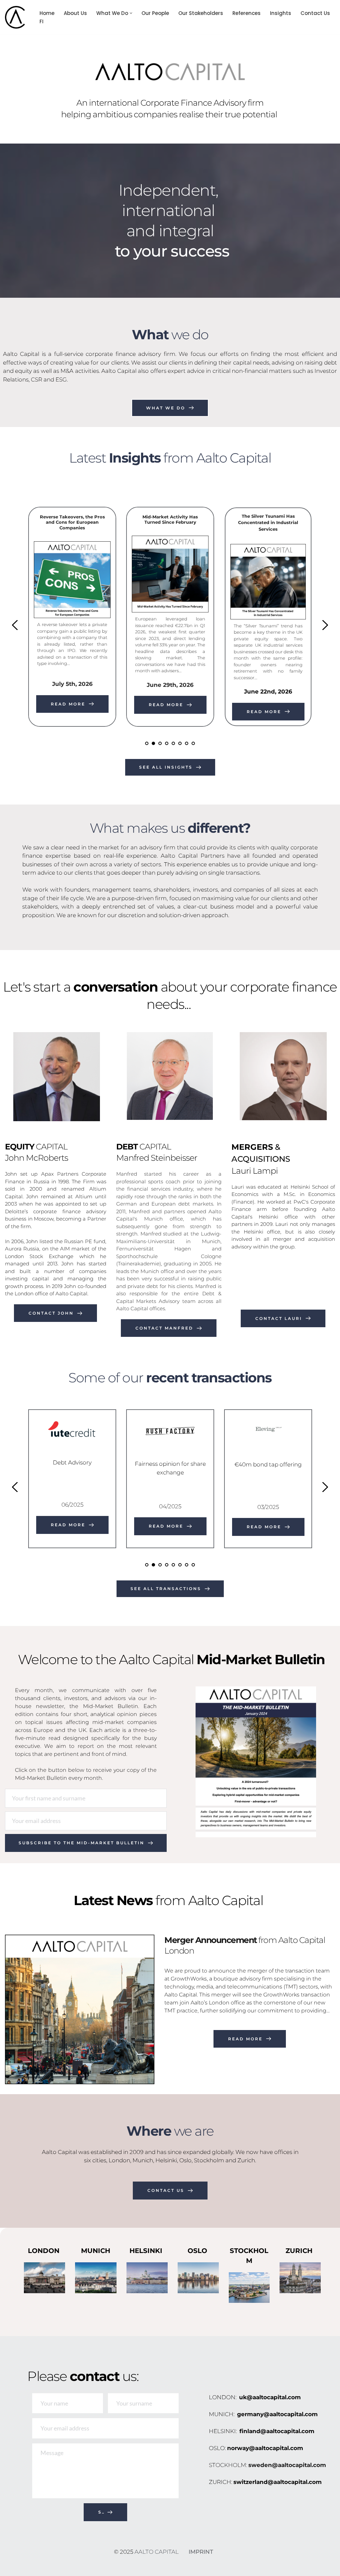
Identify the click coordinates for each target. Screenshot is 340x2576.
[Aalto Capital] (17, 17)
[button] (131, 13)
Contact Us (315, 13)
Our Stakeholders (201, 13)
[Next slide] (325, 625)
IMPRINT (201, 2552)
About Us (75, 13)
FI (42, 21)
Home (47, 13)
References (247, 13)
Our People (155, 13)
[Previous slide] (15, 625)
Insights (281, 13)
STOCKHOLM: (229, 2465)
